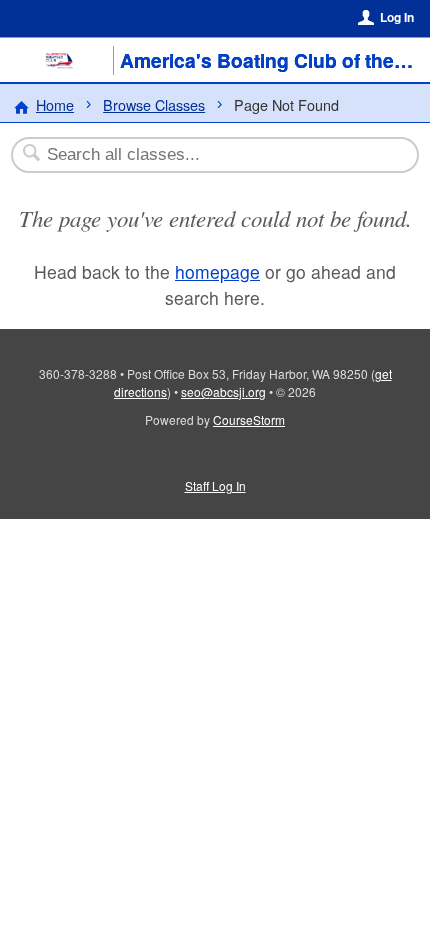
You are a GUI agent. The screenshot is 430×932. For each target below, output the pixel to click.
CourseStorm (249, 419)
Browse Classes (154, 104)
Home (55, 104)
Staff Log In (215, 485)
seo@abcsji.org (223, 391)
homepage (217, 271)
